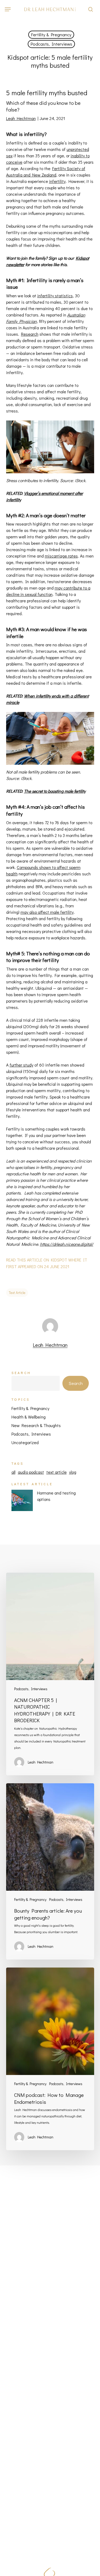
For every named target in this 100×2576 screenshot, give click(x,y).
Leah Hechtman (21, 118)
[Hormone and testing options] (22, 1503)
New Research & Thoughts (36, 1425)
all (13, 1472)
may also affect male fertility (47, 912)
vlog (73, 1472)
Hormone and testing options (56, 1496)
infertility (57, 181)
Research (30, 334)
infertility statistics (55, 296)
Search (21, 1373)
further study (21, 1065)
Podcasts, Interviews (51, 44)
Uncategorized (25, 1442)
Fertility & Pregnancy (51, 35)
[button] (8, 9)
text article (17, 1293)
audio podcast (31, 1472)
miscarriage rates (61, 556)
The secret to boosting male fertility (55, 791)
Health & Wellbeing (29, 1417)
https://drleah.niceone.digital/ (67, 1244)
